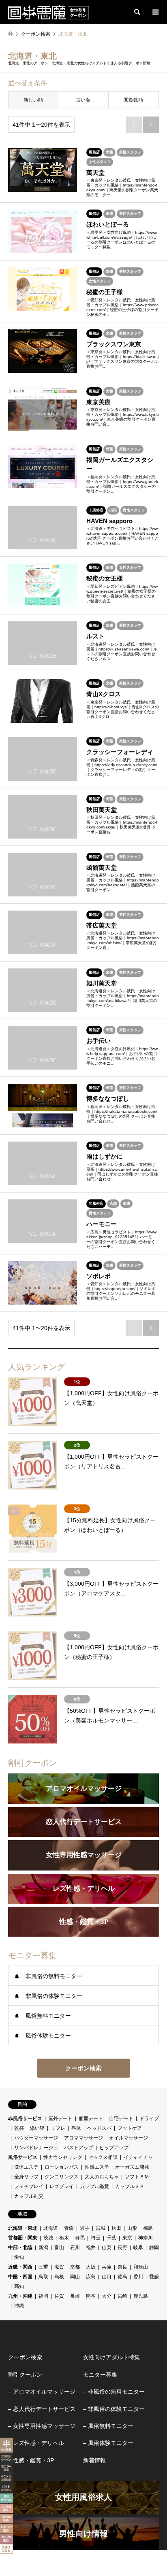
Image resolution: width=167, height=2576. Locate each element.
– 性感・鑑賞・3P (31, 2460)
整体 (76, 2128)
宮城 (101, 2228)
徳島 (122, 2277)
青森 (69, 2228)
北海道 (51, 2228)
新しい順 (33, 100)
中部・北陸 (20, 2248)
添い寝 (37, 2128)
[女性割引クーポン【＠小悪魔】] (48, 12)
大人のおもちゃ (102, 2177)
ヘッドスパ (99, 2128)
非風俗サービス (25, 2118)
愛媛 (154, 2277)
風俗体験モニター (48, 2036)
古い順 (83, 100)
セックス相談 (103, 2157)
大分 (107, 2296)
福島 (148, 2228)
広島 (91, 2277)
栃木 (64, 2238)
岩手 (85, 2228)
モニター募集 (100, 2375)
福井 (91, 2248)
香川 (138, 2277)
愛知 (19, 2257)
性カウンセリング (63, 2157)
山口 (107, 2277)
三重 (43, 2267)
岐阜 (138, 2248)
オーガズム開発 (132, 2167)
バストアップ (79, 2148)
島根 (59, 2277)
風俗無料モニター (48, 2016)
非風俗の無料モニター (54, 1976)
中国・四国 (20, 2277)
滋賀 (59, 2267)
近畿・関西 (20, 2267)
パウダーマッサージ (36, 2138)
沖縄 (19, 2306)
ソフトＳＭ (137, 2177)
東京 (127, 2238)
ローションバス (62, 2167)
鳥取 (43, 2277)
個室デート (91, 2118)
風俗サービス (23, 2157)
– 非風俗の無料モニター (114, 2392)
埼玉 (96, 2238)
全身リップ (26, 2177)
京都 (75, 2267)
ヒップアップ (114, 2148)
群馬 (80, 2238)
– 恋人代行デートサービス (42, 2409)
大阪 (91, 2267)
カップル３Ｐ (130, 2186)
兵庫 (107, 2267)
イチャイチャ (138, 2157)
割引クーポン (25, 2375)
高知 (19, 2286)
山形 (132, 2228)
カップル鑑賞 (94, 2186)
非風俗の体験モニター (54, 1996)
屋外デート (60, 2118)
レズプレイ (62, 2186)
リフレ (58, 2128)
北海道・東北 (23, 2228)
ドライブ (149, 2118)
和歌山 (141, 2267)
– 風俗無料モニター (108, 2426)
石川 (75, 2248)
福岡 (43, 2296)
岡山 (75, 2277)
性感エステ (97, 2167)
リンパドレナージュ (36, 2148)
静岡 (154, 2248)
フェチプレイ (29, 2186)
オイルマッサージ (128, 2138)
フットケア (130, 2128)
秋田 (116, 2228)
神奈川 (146, 2238)
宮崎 (122, 2296)
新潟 (43, 2248)
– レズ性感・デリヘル (36, 2443)
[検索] (137, 12)
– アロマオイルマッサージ (42, 2392)
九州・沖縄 (20, 2296)
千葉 (111, 2238)
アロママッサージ (83, 2138)
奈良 (122, 2267)
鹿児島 (141, 2296)
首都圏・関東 (23, 2238)
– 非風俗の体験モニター (114, 2409)
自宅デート (121, 2118)
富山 (59, 2248)
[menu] (155, 12)
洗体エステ (26, 2167)
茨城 (48, 2238)
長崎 (75, 2296)
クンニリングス (62, 2177)
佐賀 (59, 2296)
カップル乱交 (29, 2196)
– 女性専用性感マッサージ (42, 2426)
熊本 (91, 2296)
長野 (122, 2248)
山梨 (107, 2248)
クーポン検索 (83, 2068)
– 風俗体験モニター (108, 2443)
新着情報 (94, 2460)
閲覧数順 (133, 100)
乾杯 (19, 2128)
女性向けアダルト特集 (111, 2357)
